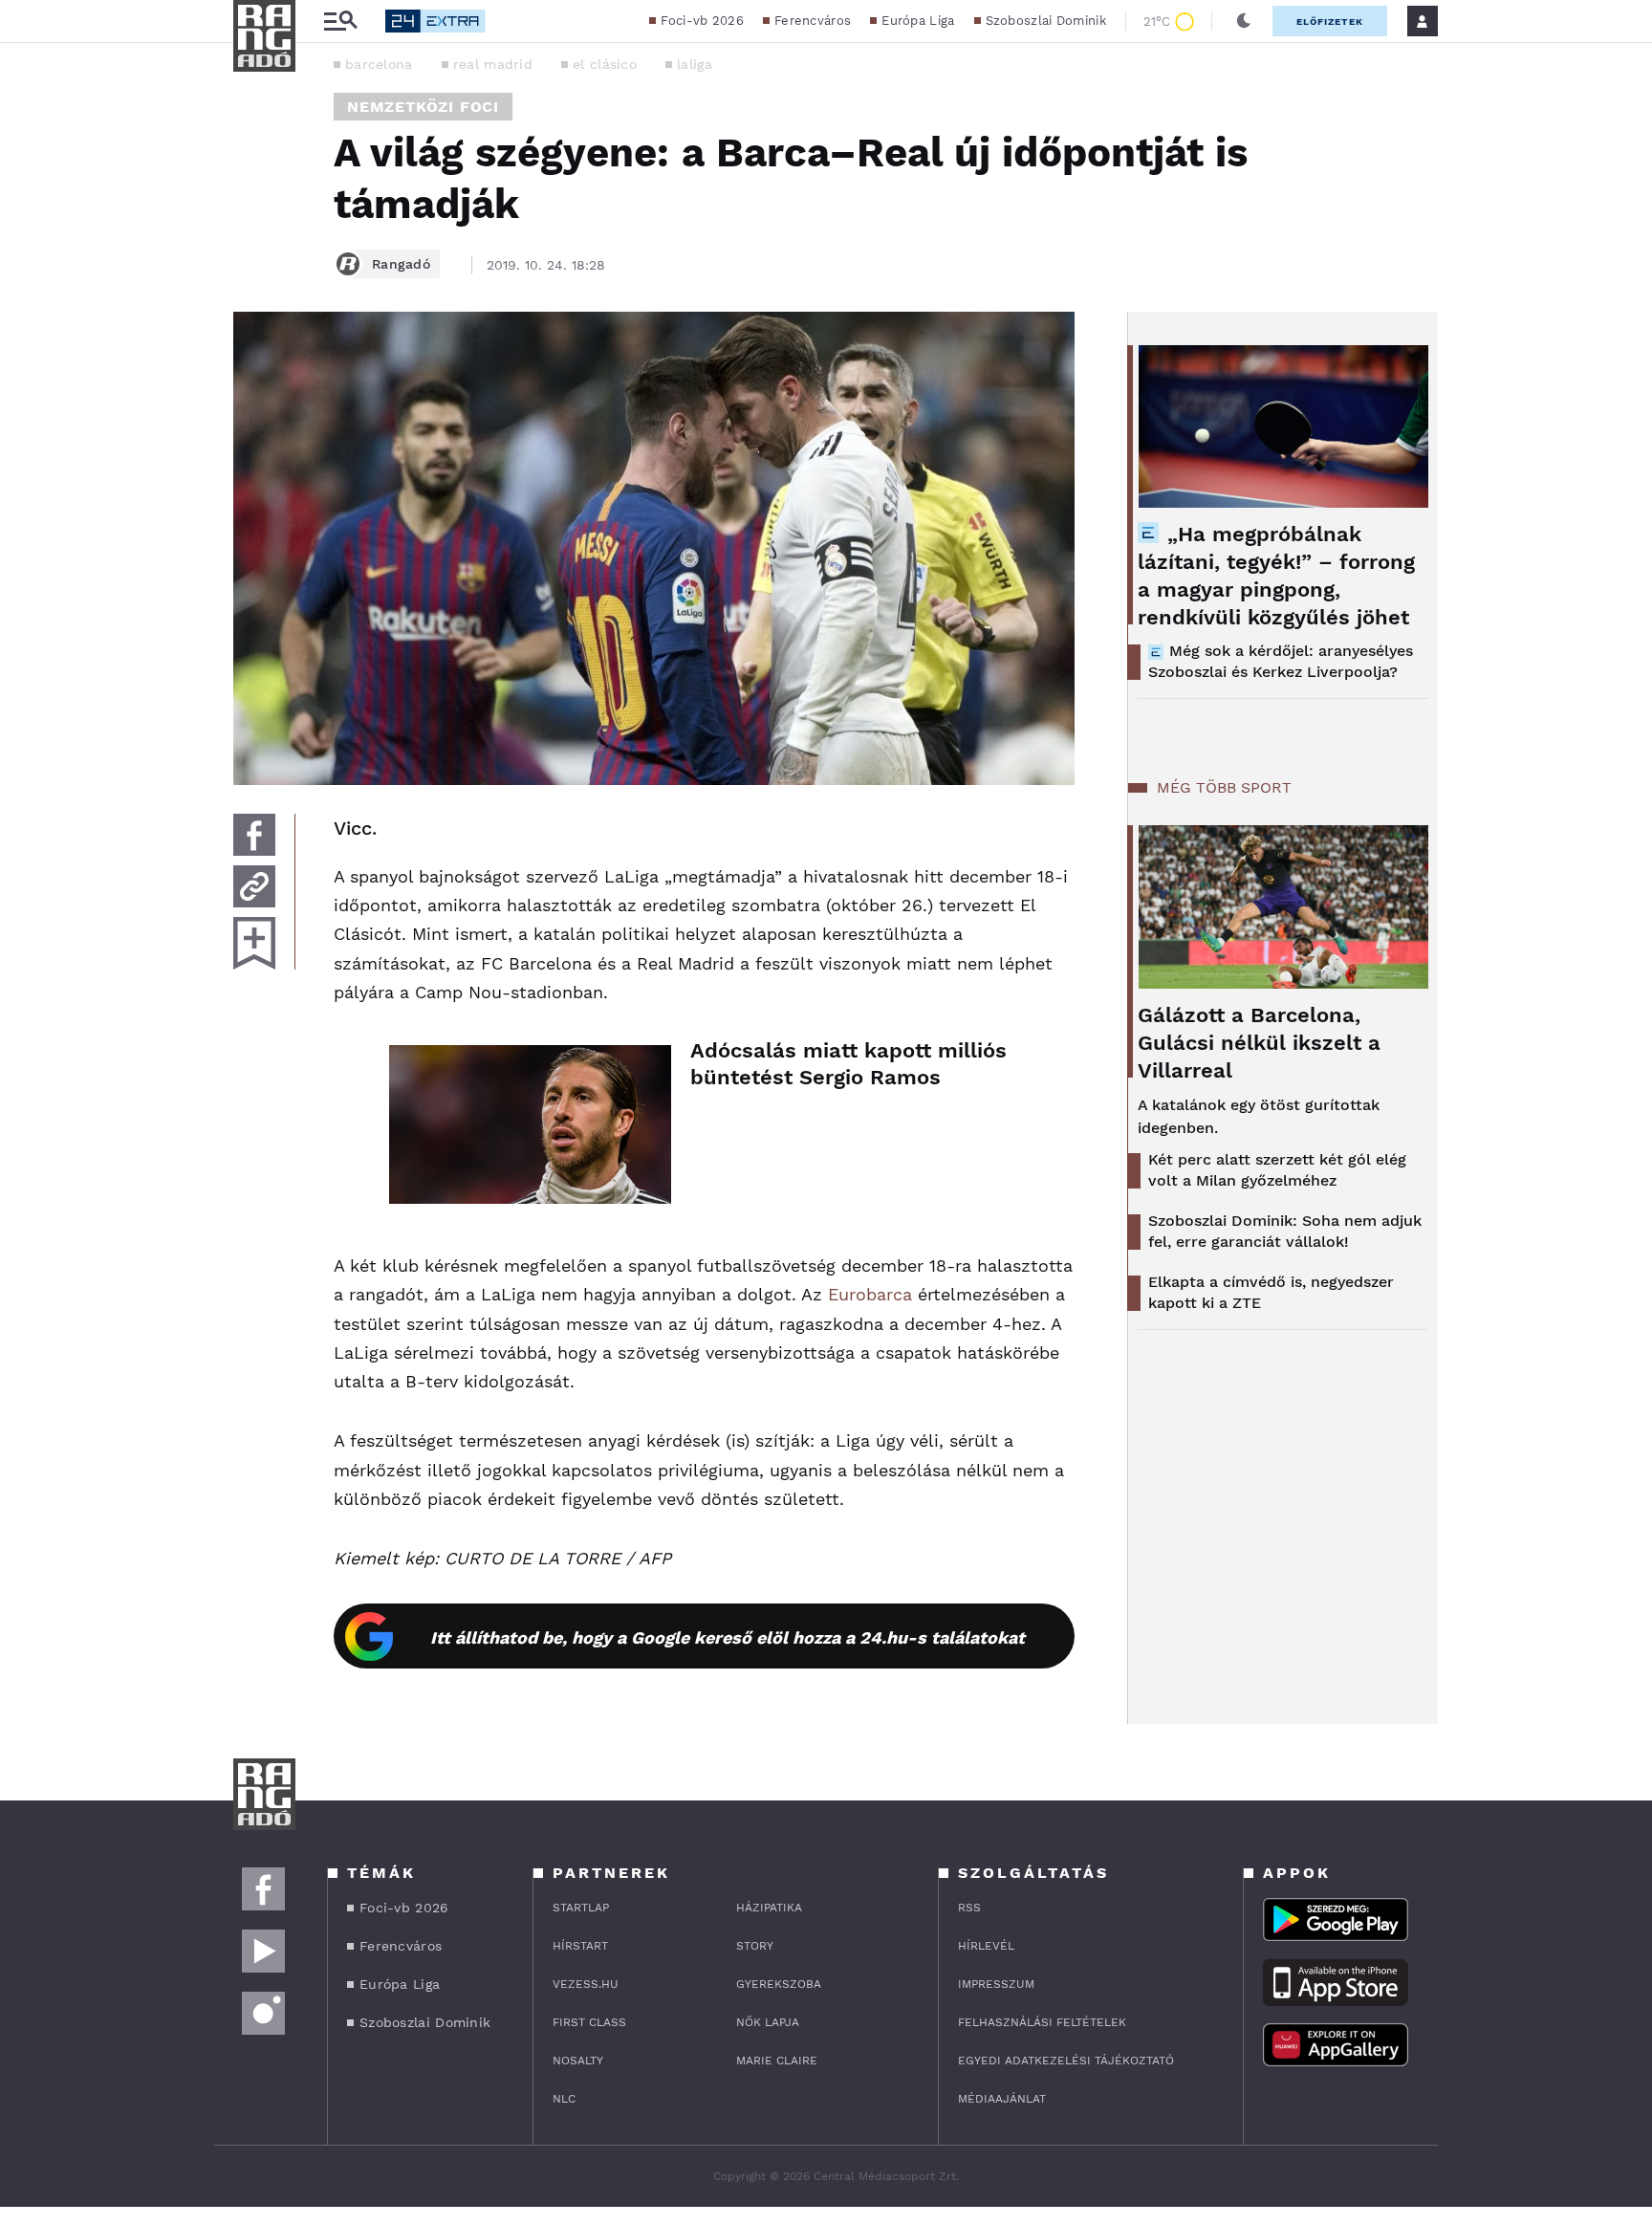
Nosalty (578, 2061)
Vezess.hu (586, 1984)
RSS (969, 1908)
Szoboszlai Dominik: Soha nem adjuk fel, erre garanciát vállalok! (1285, 1231)
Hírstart (580, 1946)
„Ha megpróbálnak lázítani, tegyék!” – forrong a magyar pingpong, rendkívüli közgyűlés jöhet (1276, 576)
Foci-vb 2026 (702, 21)
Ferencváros (813, 21)
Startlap (581, 1908)
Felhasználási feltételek (1042, 2022)
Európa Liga (918, 21)
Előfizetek (1330, 22)
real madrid (493, 64)
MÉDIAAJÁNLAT (1002, 2099)
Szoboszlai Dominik (1046, 21)
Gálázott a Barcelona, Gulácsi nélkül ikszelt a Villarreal (1259, 1043)
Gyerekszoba (779, 1984)
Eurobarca (870, 1294)
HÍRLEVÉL (986, 1946)
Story (755, 1946)
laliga (695, 64)
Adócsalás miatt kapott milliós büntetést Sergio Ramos (848, 1064)
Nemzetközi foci (423, 107)
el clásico (605, 64)
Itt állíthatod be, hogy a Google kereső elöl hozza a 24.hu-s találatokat (728, 1637)
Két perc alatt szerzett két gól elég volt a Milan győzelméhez (1277, 1170)
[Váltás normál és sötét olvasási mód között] (1244, 21)
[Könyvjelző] (254, 943)
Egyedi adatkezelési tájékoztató (1066, 2061)
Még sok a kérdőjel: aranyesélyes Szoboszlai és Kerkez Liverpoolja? (1281, 661)
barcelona (379, 64)
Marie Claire (777, 2061)
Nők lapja (768, 2022)
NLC (564, 2099)
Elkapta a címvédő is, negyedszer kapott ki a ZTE (1271, 1292)
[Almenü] (340, 22)
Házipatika (769, 1908)
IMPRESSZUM (996, 1984)
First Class (589, 2022)
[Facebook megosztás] (254, 835)
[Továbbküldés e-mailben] (254, 886)
